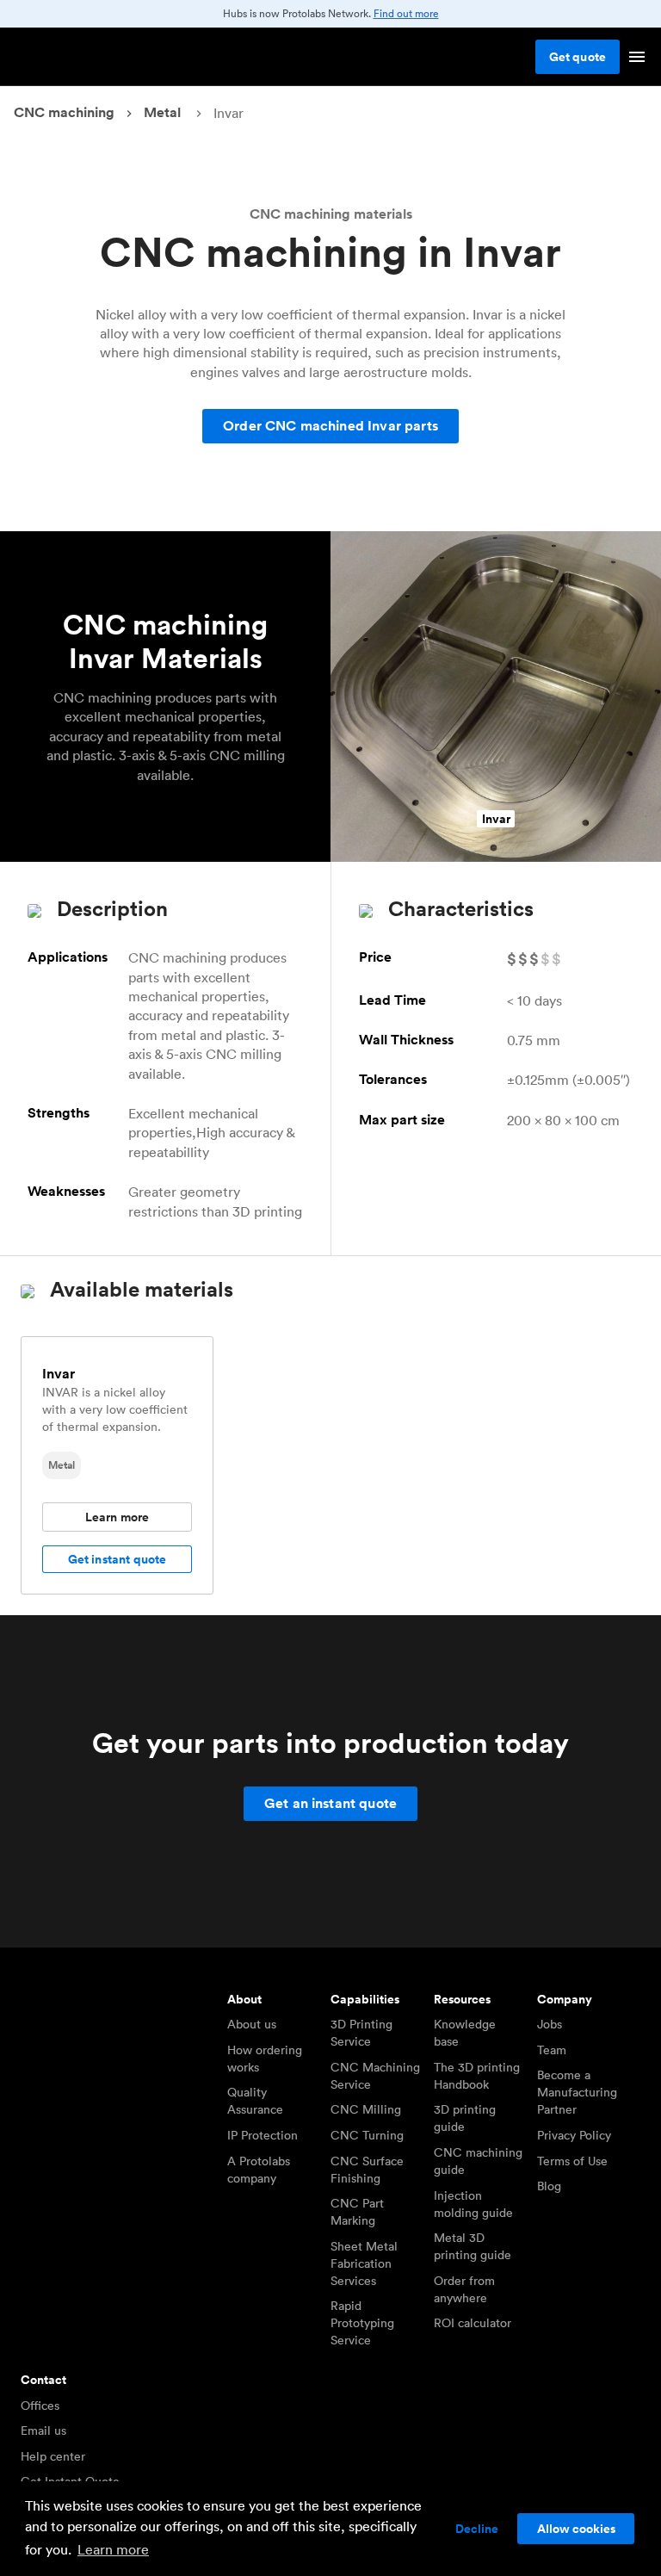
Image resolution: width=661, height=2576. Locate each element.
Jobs (550, 2024)
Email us (43, 2430)
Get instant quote (117, 1559)
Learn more (117, 1517)
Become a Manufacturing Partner (577, 2092)
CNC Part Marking (357, 2212)
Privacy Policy (574, 2135)
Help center (53, 2456)
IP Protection (263, 2135)
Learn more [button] (113, 2549)
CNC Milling (366, 2109)
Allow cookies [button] (576, 2529)
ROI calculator (473, 2323)
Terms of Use (572, 2161)
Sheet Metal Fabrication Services (364, 2263)
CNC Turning (367, 2135)
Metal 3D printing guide (473, 2246)
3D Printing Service (361, 2033)
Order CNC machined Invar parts (330, 426)
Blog (549, 2186)
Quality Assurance (255, 2101)
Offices (40, 2406)
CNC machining (64, 112)
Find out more (406, 13)
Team (552, 2050)
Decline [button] (477, 2529)
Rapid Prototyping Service (362, 2323)
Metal (162, 112)
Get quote (578, 57)
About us (252, 2024)
